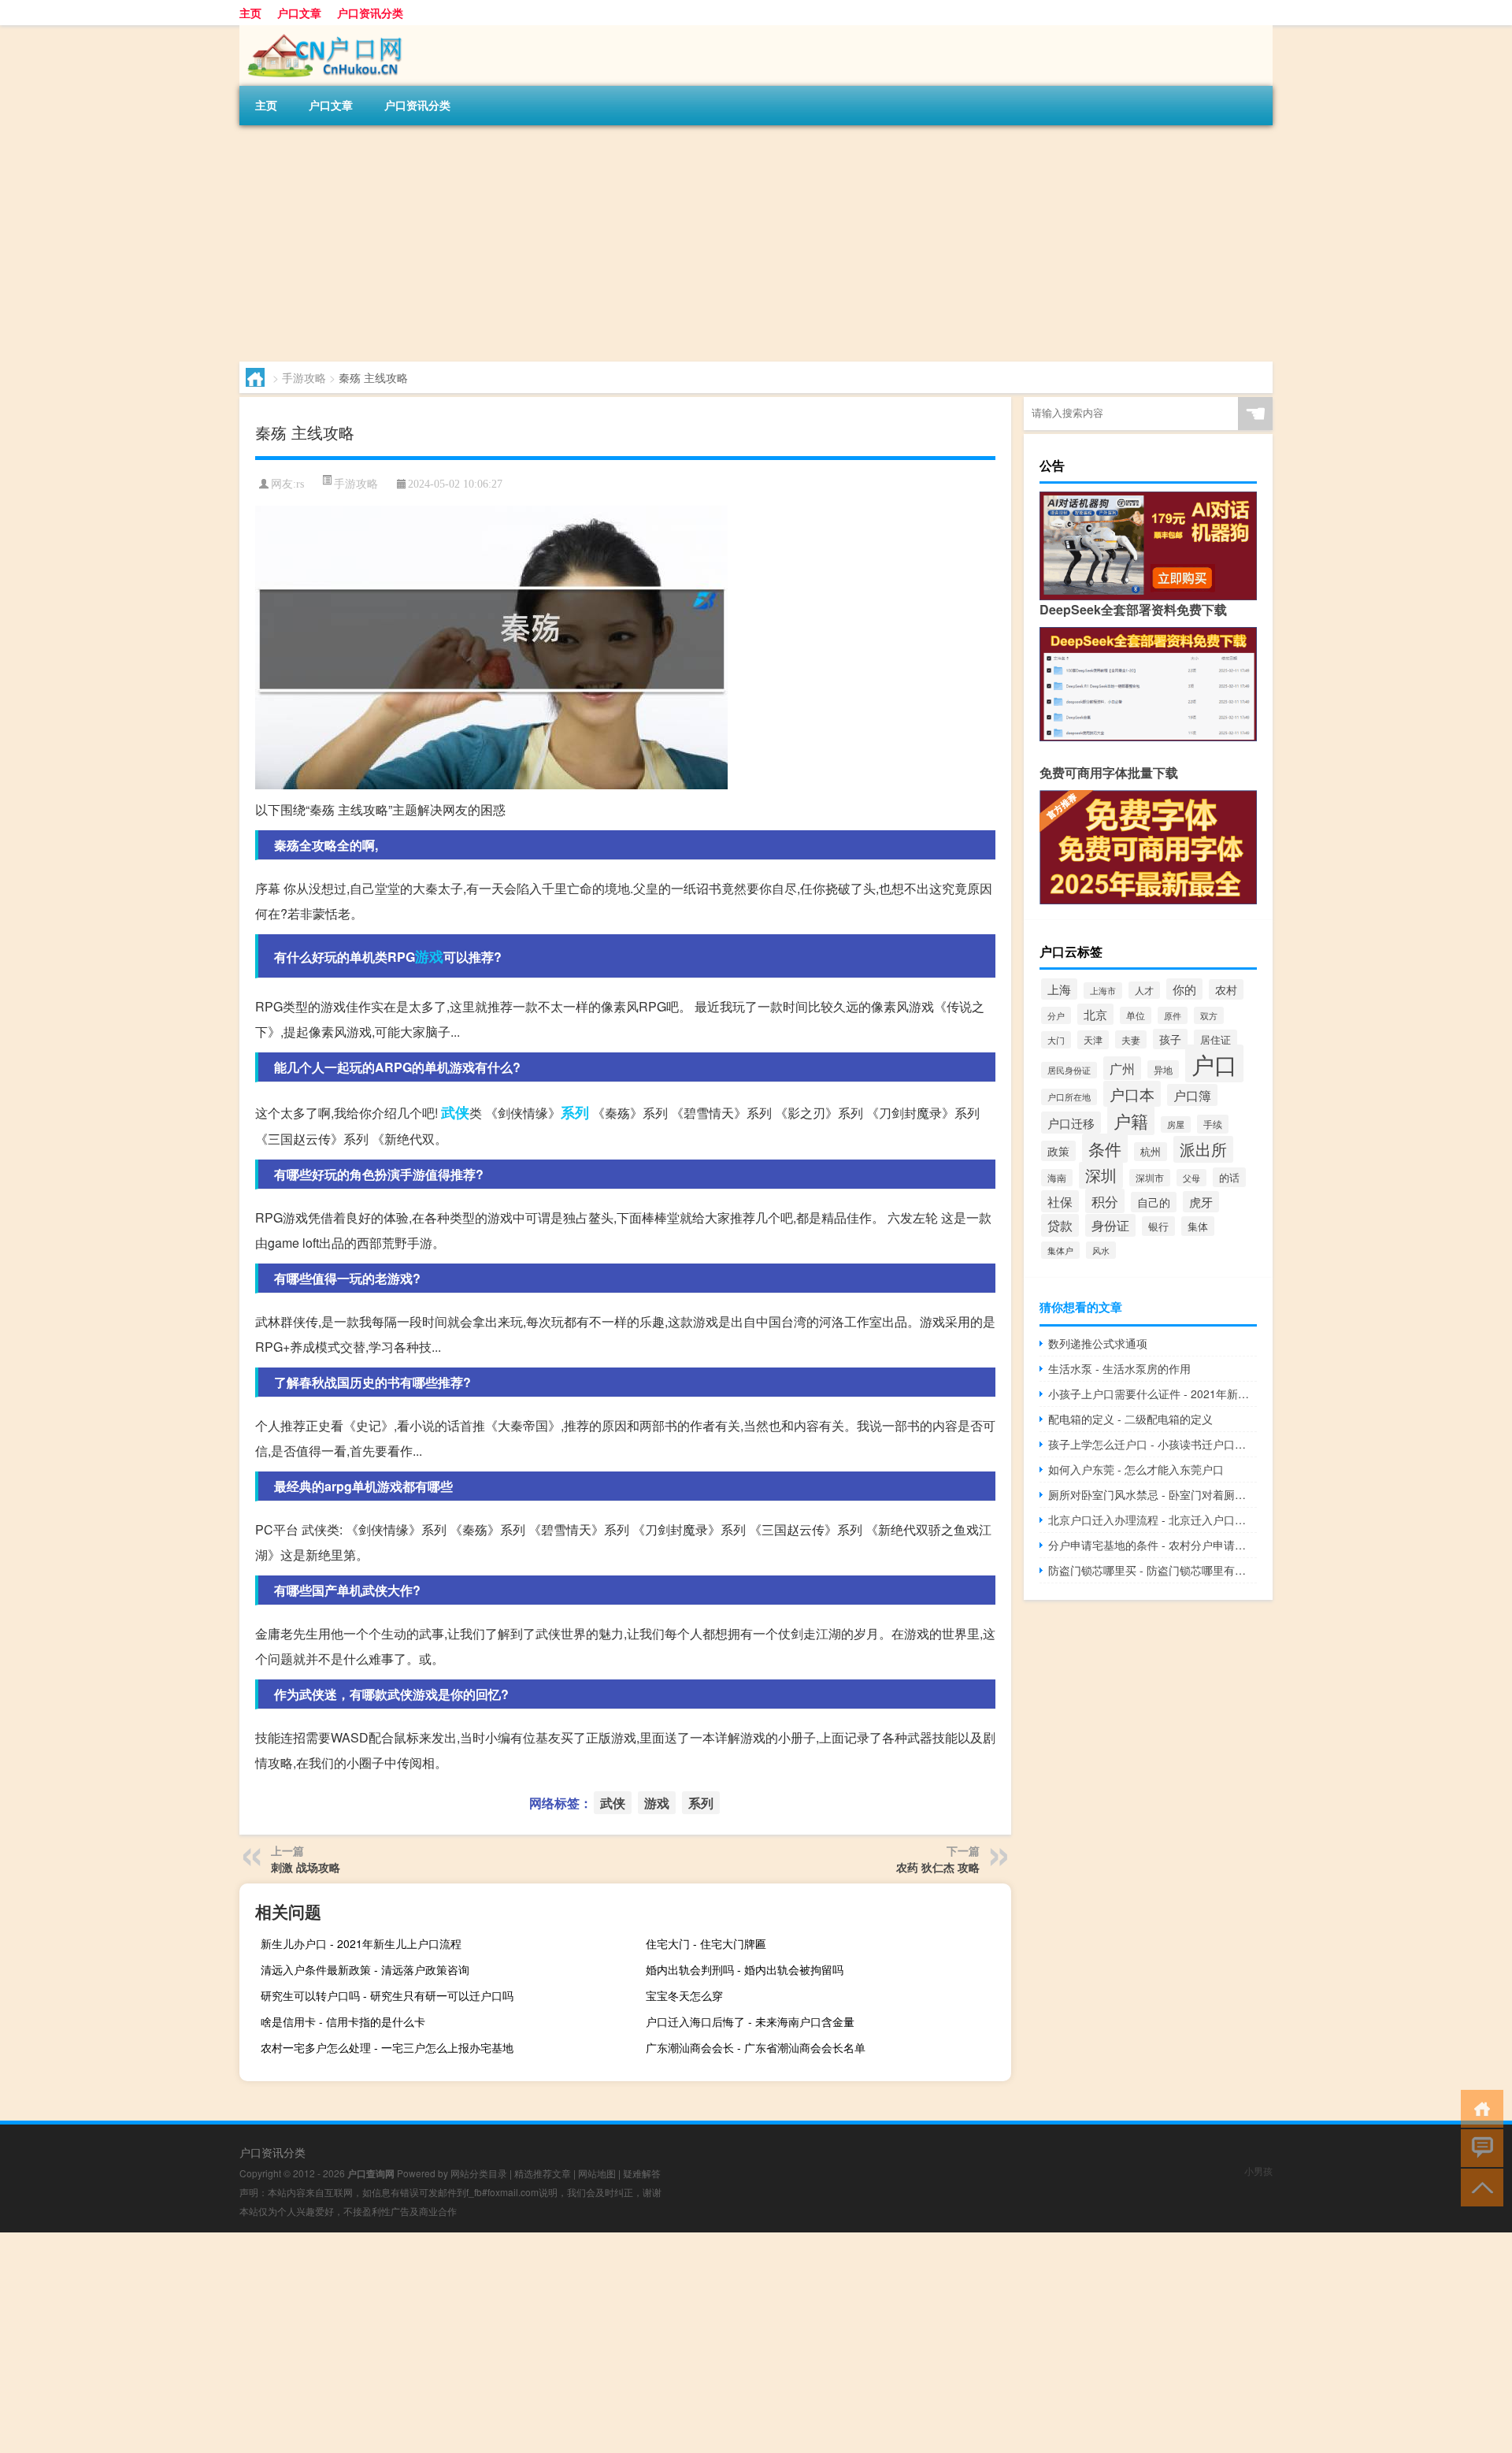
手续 (1213, 1124)
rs (300, 484)
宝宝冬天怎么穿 (684, 1995)
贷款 (1060, 1225)
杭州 (1151, 1152)
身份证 (1110, 1225)
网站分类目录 (479, 2173)
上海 (1059, 989)
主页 (250, 13)
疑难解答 (642, 2173)
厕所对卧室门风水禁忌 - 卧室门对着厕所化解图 (1153, 1494)
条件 (1105, 1148)
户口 (1214, 1063)
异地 (1163, 1069)
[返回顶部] (1479, 2186)
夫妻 (1131, 1039)
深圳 (1101, 1175)
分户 (1056, 1015)
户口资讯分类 (370, 13)
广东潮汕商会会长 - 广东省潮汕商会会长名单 (756, 2047)
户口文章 (299, 13)
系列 (575, 1112)
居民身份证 (1069, 1070)
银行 (1158, 1226)
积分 (1105, 1201)
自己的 (1154, 1202)
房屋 (1176, 1124)
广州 (1122, 1068)
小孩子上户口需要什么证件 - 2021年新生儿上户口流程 (1153, 1393)
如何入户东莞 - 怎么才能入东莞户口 (1136, 1469)
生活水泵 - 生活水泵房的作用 (1119, 1368)
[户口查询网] (322, 31)
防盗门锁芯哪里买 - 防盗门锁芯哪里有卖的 (1153, 1570)
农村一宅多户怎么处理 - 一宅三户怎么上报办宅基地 (387, 2047)
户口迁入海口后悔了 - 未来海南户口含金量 (750, 2021)
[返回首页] (1479, 2108)
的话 (1229, 1177)
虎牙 (1201, 1202)
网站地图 (597, 2173)
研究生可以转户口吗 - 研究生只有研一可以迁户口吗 (387, 1995)
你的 (1184, 989)
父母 (1191, 1178)
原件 (1173, 1015)
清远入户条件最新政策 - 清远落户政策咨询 (365, 1969)
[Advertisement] (712, 243)
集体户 (1060, 1250)
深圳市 (1150, 1178)
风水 (1101, 1250)
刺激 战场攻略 (306, 1867)
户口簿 (1192, 1095)
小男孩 (1258, 2171)
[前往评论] (1479, 2147)
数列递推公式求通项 (1098, 1343)
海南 (1057, 1178)
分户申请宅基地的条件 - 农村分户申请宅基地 (1153, 1545)
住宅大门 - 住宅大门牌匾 (706, 1943)
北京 (1095, 1014)
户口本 (1132, 1094)
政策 (1058, 1151)
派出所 (1203, 1149)
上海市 (1103, 991)
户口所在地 (1069, 1097)
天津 (1093, 1040)
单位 (1136, 1015)
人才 (1144, 990)
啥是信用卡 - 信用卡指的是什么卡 (343, 2021)
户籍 (1131, 1121)
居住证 (1216, 1039)
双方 (1209, 1015)
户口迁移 (1071, 1123)
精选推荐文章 (543, 2173)
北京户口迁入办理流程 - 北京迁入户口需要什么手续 (1153, 1520)
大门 (1056, 1040)
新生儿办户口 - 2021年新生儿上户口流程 (361, 1943)
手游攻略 (304, 377)
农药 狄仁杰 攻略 (938, 1867)
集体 (1198, 1226)
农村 (1226, 989)
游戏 (429, 956)
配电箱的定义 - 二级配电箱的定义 (1130, 1419)
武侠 (455, 1112)
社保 (1060, 1201)
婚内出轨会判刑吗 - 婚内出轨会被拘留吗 (745, 1969)
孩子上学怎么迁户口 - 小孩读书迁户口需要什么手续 (1153, 1444)
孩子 (1170, 1039)
